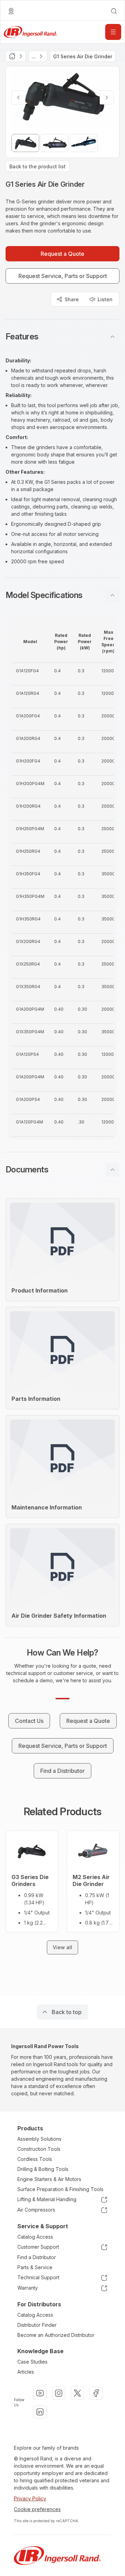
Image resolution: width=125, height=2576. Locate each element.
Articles (26, 2372)
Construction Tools (39, 2149)
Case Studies (32, 2362)
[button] (62, 337)
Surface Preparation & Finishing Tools (60, 2189)
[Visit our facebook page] (96, 2393)
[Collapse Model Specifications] (112, 595)
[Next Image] (107, 98)
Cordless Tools (35, 2159)
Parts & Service (35, 2267)
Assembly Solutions (39, 2139)
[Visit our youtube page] (40, 2393)
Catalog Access (35, 2237)
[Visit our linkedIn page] (40, 2412)
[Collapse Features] (112, 337)
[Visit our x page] (77, 2393)
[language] (11, 11)
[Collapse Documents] (112, 1170)
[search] (114, 11)
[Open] (113, 32)
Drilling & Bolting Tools (43, 2169)
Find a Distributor (37, 2257)
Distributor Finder (37, 2325)
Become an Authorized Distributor (56, 2335)
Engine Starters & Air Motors (49, 2179)
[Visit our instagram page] (59, 2393)
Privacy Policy (30, 2498)
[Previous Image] (18, 98)
